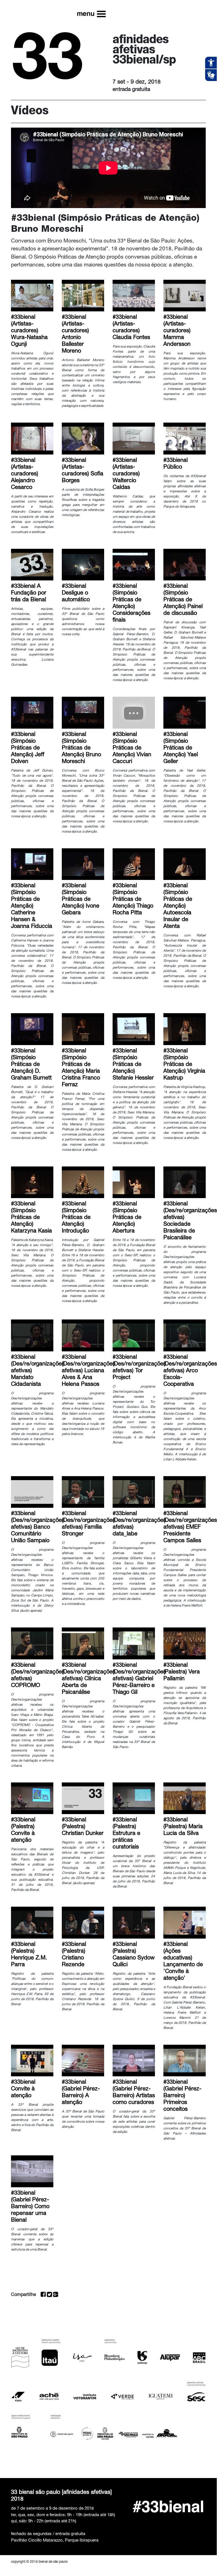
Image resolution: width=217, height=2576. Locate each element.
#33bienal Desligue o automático (76, 593)
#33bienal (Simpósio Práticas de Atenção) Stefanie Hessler (133, 1065)
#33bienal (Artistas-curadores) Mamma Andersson (177, 331)
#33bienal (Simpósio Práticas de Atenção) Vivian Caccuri (132, 748)
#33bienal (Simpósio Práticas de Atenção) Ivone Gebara (81, 900)
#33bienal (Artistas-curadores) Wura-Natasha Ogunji (29, 331)
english (188, 10)
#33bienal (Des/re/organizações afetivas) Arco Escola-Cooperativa (190, 1371)
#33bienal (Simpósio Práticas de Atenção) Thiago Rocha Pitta (133, 900)
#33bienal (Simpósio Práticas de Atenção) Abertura (127, 1218)
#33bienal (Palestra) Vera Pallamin (182, 1672)
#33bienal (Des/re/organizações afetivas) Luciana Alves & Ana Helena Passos (89, 1371)
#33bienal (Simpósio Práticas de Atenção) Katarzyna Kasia (31, 1218)
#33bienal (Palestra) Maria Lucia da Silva (183, 1827)
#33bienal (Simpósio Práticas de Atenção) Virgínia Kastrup (184, 1065)
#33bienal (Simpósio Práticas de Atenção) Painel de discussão (183, 600)
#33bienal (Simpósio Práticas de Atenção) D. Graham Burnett (31, 1065)
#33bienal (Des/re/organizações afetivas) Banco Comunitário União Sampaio (38, 1528)
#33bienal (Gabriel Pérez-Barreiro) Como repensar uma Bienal (30, 2207)
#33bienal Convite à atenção (23, 2089)
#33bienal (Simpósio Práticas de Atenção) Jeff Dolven (28, 748)
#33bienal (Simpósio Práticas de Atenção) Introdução (76, 1218)
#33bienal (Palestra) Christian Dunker (83, 1827)
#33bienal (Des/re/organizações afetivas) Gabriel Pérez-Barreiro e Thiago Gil (139, 1679)
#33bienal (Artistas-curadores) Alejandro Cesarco (25, 474)
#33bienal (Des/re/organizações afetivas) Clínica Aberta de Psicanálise (89, 1679)
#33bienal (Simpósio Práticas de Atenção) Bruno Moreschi (81, 748)
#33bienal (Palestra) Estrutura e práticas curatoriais (126, 1834)
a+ (173, 10)
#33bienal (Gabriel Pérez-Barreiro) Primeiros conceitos (182, 2096)
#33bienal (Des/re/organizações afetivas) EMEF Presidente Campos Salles (190, 1528)
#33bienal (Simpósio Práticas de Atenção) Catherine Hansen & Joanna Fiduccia (32, 906)
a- (157, 10)
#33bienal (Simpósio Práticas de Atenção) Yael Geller (181, 748)
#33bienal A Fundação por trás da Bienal (29, 593)
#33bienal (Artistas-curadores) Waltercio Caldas (126, 474)
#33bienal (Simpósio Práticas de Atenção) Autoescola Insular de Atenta (178, 906)
